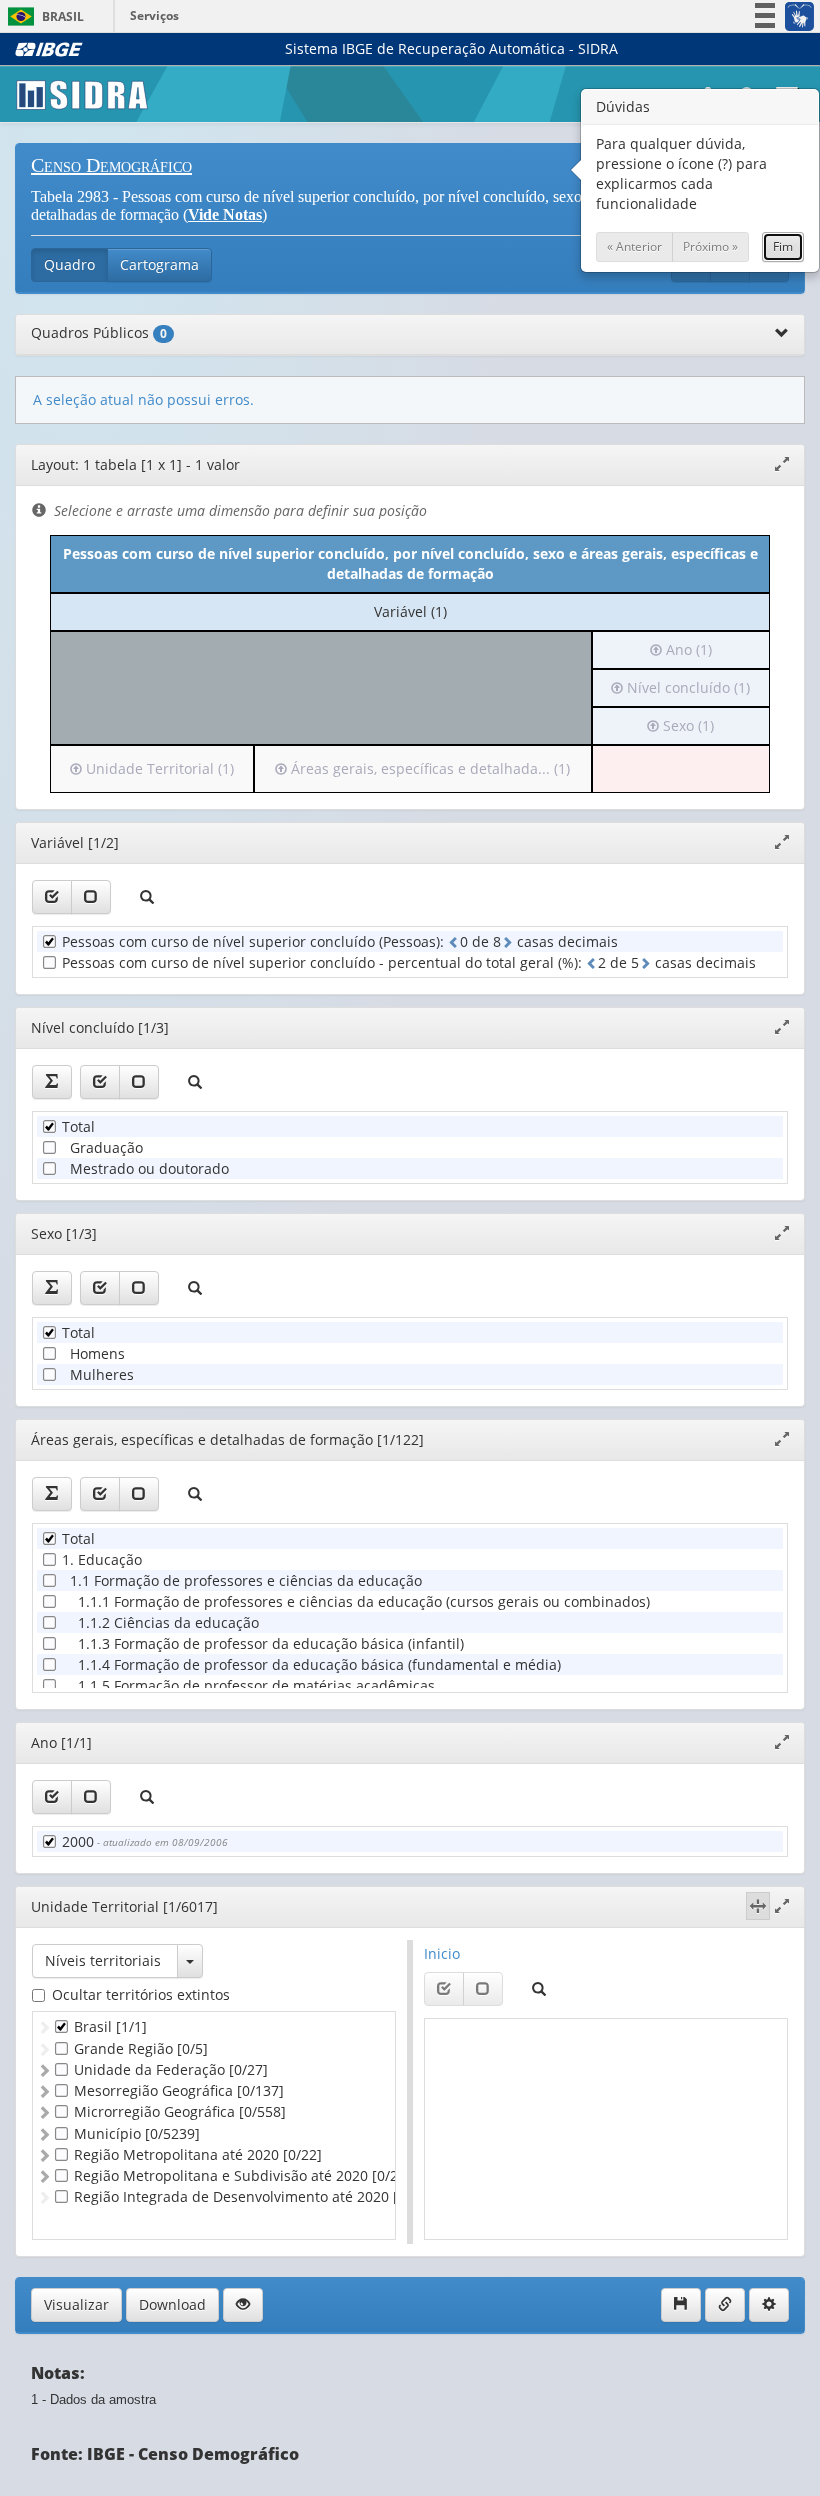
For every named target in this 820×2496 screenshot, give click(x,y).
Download (172, 2304)
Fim (783, 246)
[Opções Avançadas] (769, 2305)
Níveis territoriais (103, 1960)
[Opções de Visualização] (243, 2305)
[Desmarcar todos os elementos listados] (91, 897)
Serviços (154, 15)
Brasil (42, 16)
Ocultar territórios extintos (141, 1994)
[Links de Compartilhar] (725, 2305)
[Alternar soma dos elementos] (52, 1082)
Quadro (69, 264)
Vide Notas (225, 214)
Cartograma (159, 264)
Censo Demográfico (111, 165)
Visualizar (76, 2304)
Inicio (442, 1953)
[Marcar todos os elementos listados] (52, 897)
